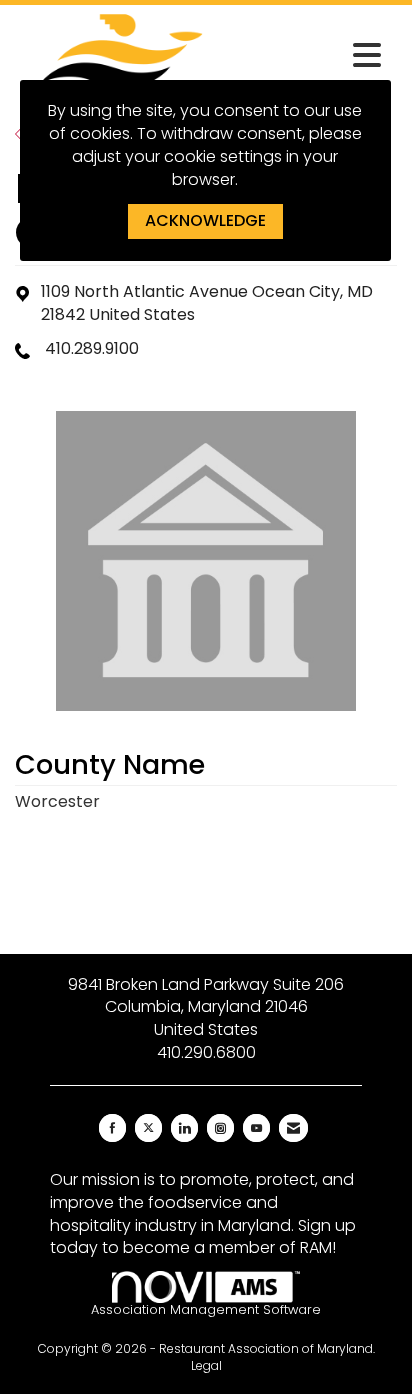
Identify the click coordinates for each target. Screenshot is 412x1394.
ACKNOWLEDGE (205, 220)
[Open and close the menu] (310, 56)
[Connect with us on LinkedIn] (184, 1128)
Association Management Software (206, 1309)
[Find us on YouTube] (256, 1128)
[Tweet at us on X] (148, 1128)
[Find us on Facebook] (112, 1128)
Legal (206, 1365)
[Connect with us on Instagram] (220, 1128)
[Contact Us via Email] (293, 1128)
